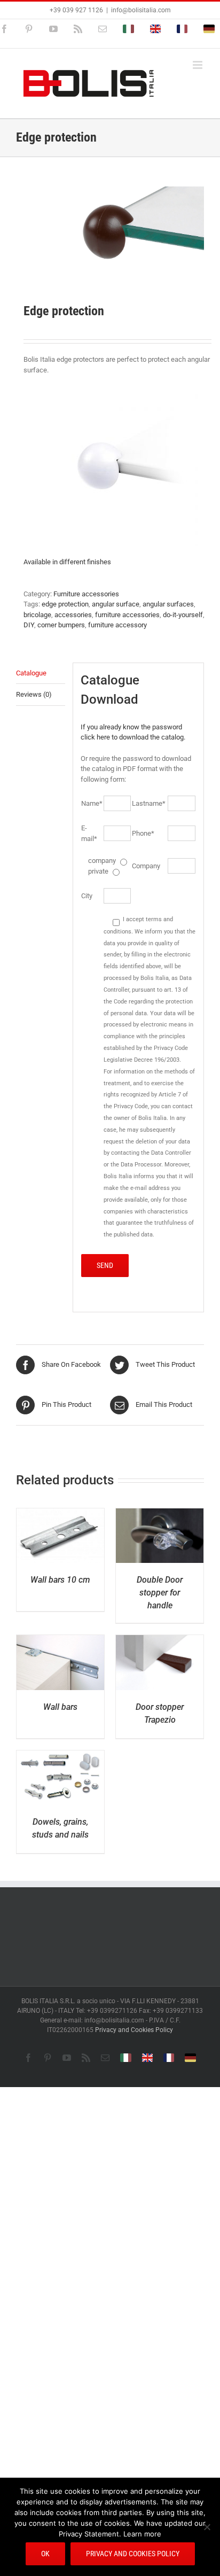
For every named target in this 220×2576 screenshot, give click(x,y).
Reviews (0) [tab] (34, 694)
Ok (45, 2554)
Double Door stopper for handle (160, 1593)
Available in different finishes (67, 562)
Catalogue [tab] (31, 673)
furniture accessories (127, 615)
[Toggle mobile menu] (198, 65)
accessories (73, 615)
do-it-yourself (183, 615)
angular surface (116, 604)
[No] (207, 2527)
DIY (29, 625)
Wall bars (60, 1707)
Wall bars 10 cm (60, 1580)
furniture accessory (117, 625)
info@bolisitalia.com (141, 10)
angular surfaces (168, 604)
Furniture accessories (86, 594)
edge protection (65, 604)
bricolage (37, 615)
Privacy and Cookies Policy (134, 2030)
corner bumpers (61, 625)
